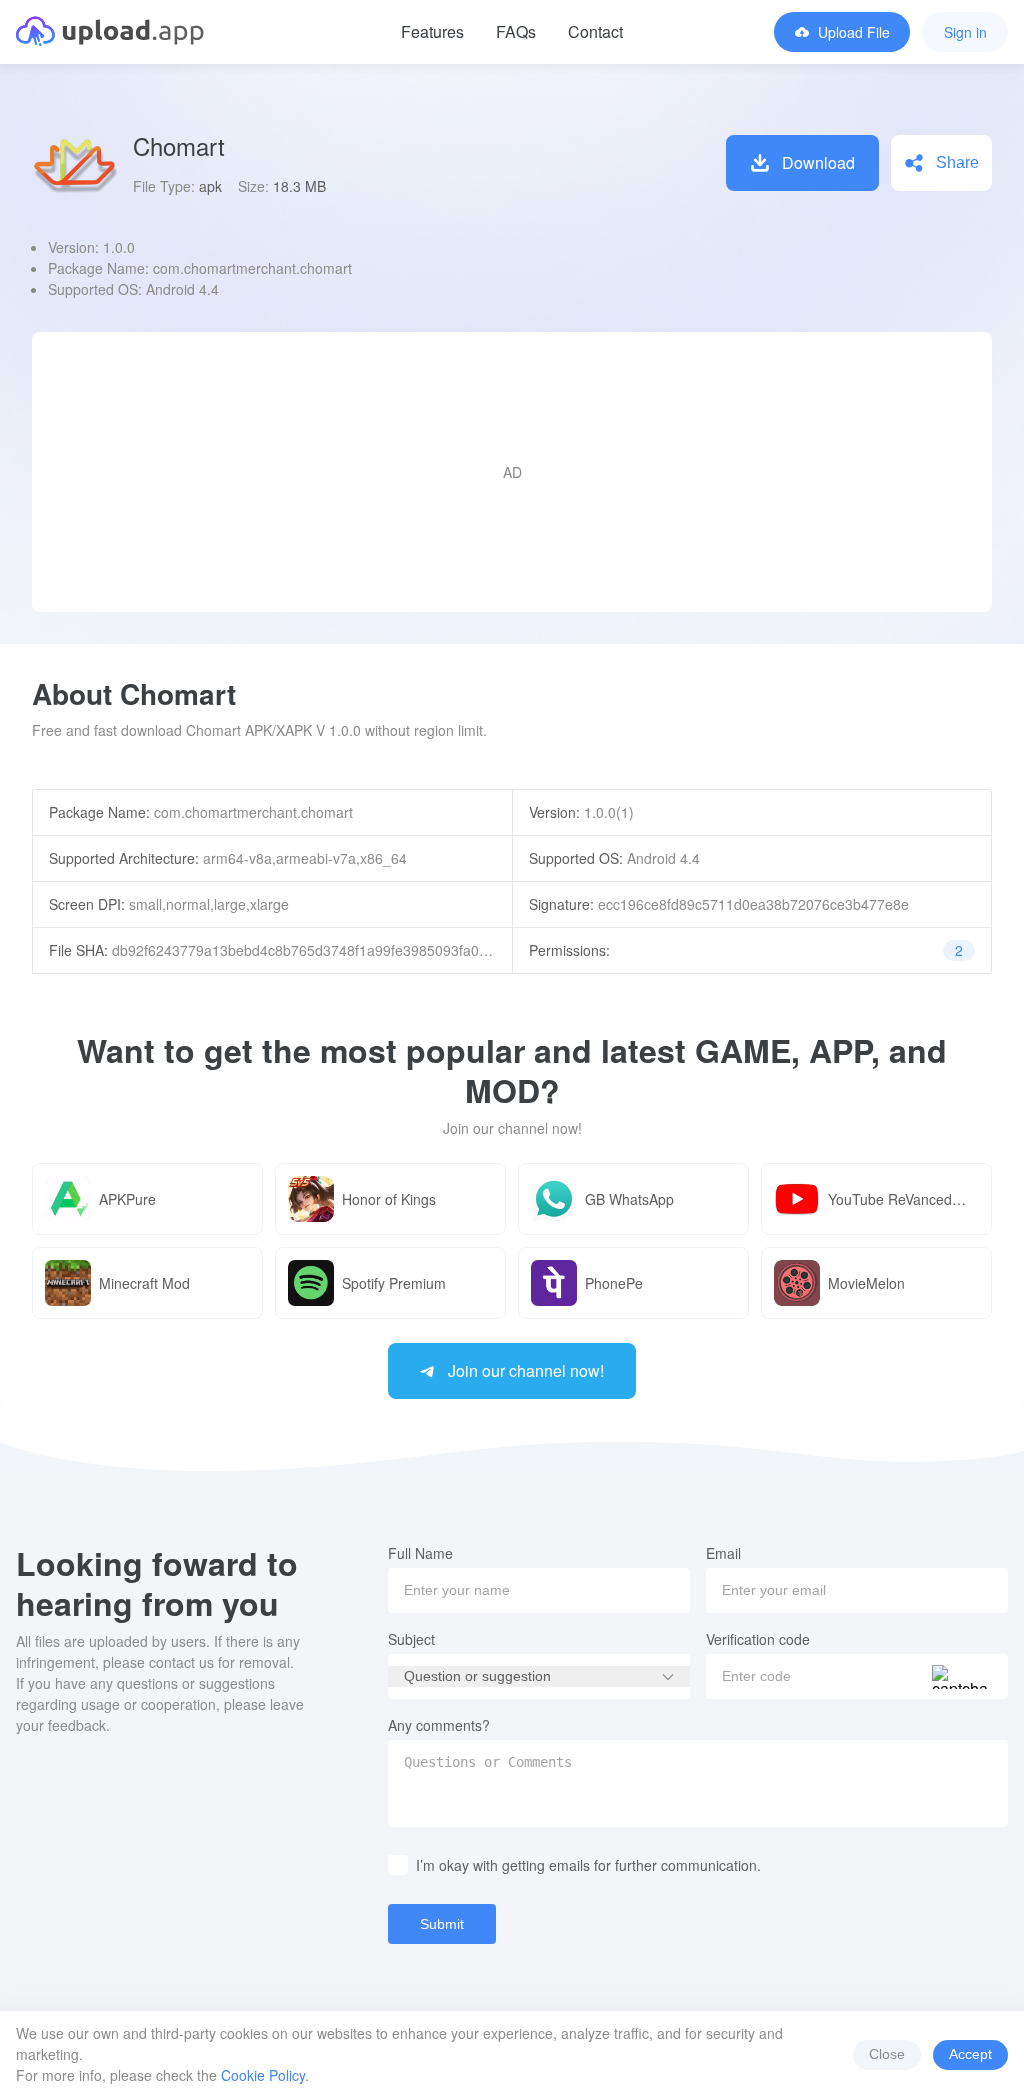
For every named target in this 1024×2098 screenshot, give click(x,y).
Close (887, 2054)
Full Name (420, 1553)
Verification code (758, 1639)
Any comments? (439, 1725)
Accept (970, 2054)
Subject (411, 1639)
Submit (442, 1924)
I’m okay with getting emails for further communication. (588, 1865)
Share (957, 162)
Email (723, 1553)
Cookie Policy (263, 2075)
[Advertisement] (512, 472)
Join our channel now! (526, 1370)
